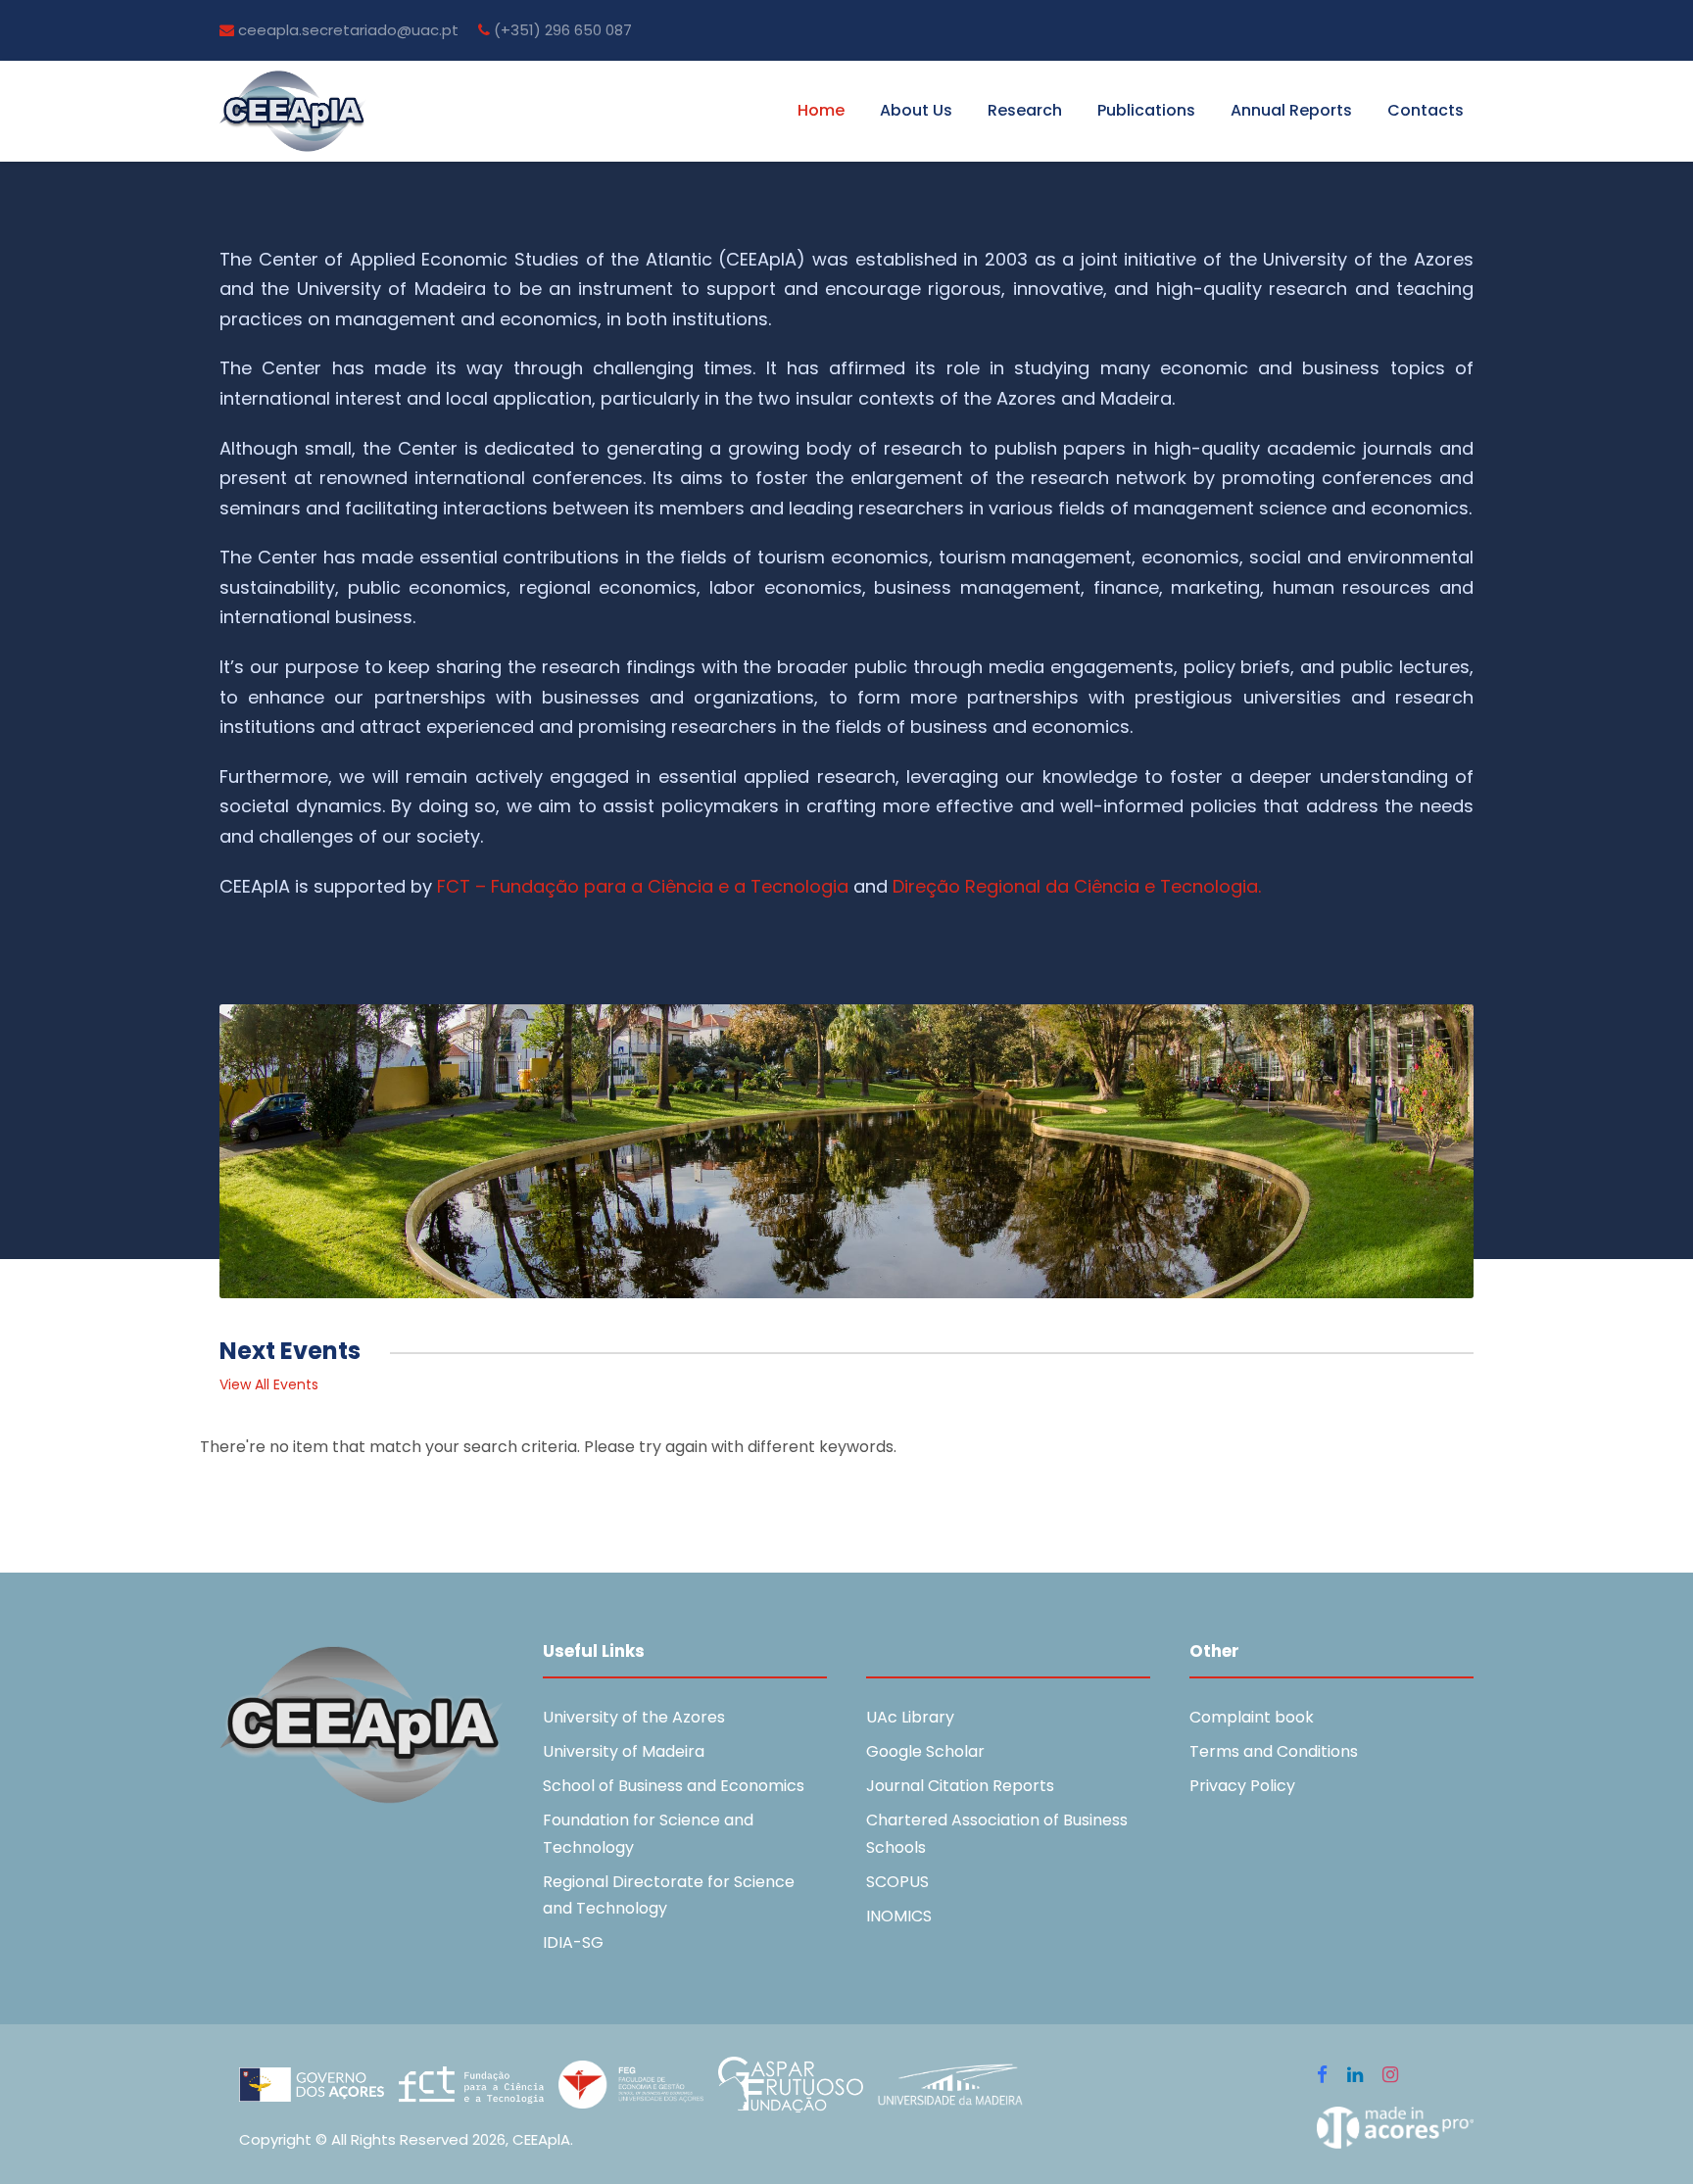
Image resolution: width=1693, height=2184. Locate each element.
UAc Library (910, 1717)
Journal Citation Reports (960, 1786)
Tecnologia (799, 886)
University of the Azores (634, 1717)
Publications (1146, 110)
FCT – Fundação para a (542, 886)
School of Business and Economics (674, 1786)
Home (821, 110)
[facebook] (1322, 2075)
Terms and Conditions (1274, 1751)
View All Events (269, 1384)
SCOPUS (897, 1882)
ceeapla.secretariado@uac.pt (346, 30)
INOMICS (899, 1916)
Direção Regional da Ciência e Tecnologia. (1079, 886)
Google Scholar (925, 1751)
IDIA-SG (573, 1942)
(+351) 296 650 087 (561, 30)
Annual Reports (1291, 110)
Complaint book (1252, 1717)
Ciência (680, 886)
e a (732, 886)
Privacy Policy (1242, 1786)
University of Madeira (624, 1751)
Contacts (1426, 110)
